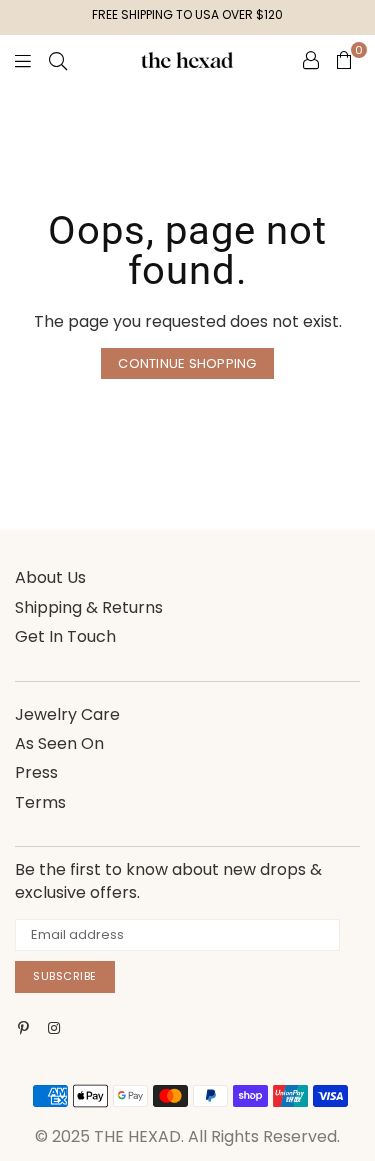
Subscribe (65, 976)
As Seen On (59, 743)
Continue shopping (187, 363)
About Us (50, 577)
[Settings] (311, 60)
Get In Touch (65, 636)
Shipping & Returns (89, 607)
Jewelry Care (67, 714)
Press (36, 772)
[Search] (58, 60)
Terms (40, 802)
